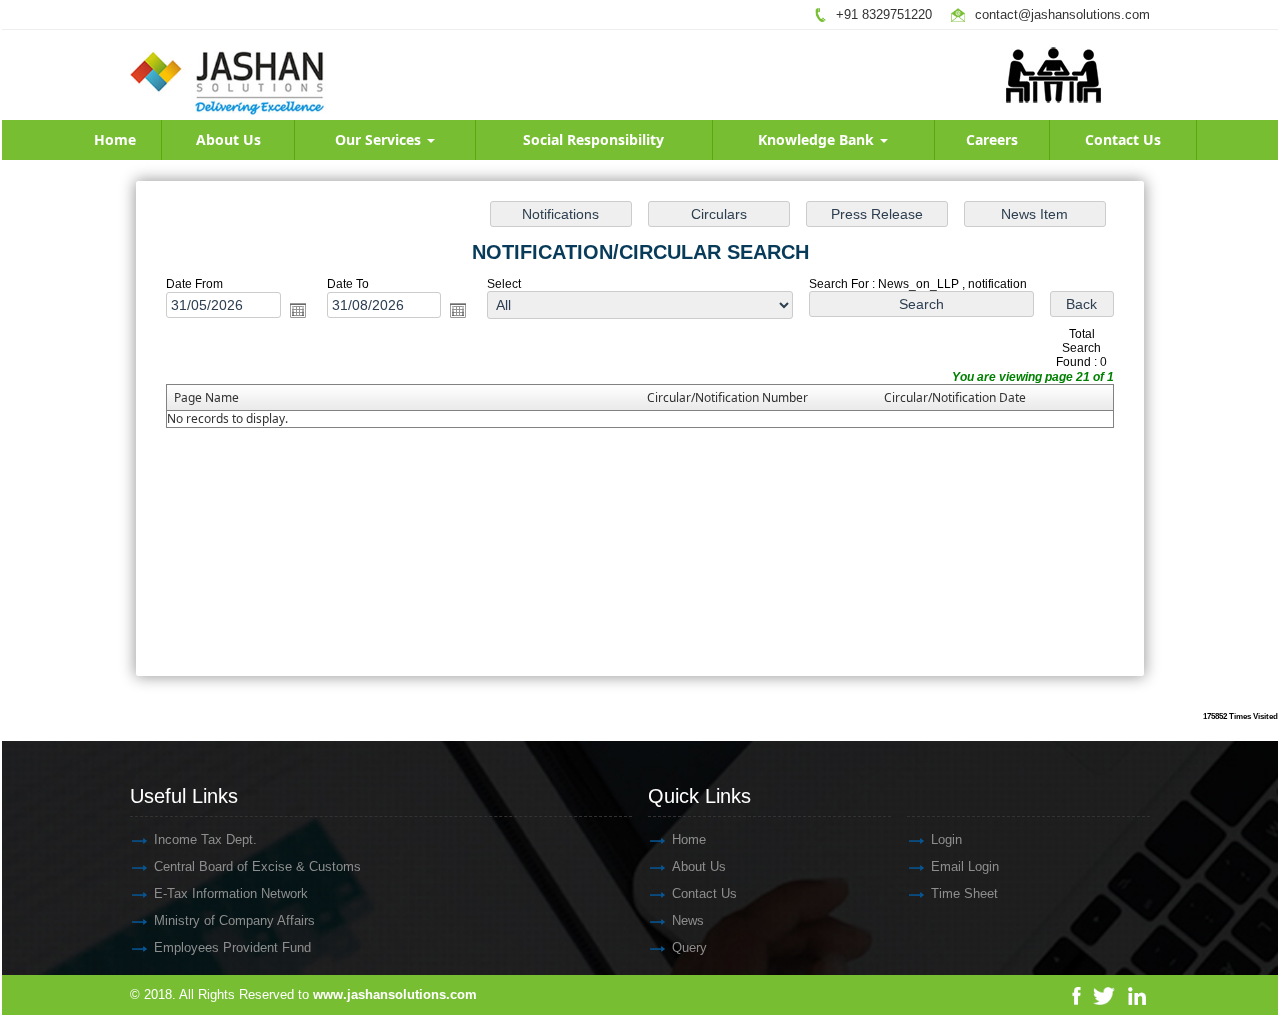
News (688, 920)
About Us (228, 139)
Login (946, 839)
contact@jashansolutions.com (1062, 14)
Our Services (380, 139)
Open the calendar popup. (298, 310)
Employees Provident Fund (232, 947)
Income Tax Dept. (205, 839)
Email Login (965, 866)
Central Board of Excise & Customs (257, 866)
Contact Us (1123, 139)
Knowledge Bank (818, 139)
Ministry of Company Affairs (234, 920)
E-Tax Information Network (231, 893)
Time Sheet (964, 893)
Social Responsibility (593, 139)
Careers (992, 139)
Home (115, 139)
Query (689, 947)
